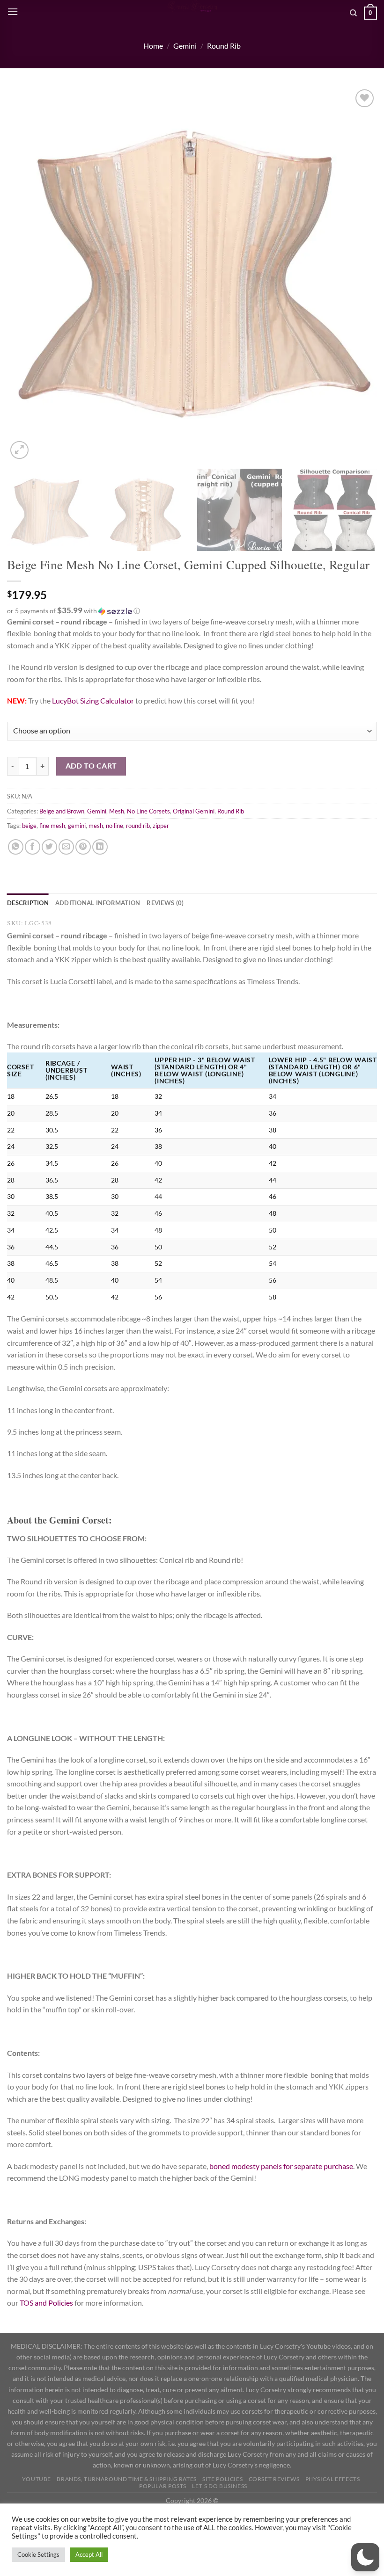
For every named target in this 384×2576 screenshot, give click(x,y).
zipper (161, 826)
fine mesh (52, 826)
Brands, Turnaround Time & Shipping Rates (126, 2479)
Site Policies (222, 2479)
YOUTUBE (37, 2479)
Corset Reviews (274, 2479)
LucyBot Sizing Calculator (93, 700)
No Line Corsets (148, 811)
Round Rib (224, 46)
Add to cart (91, 766)
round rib (138, 826)
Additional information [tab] (98, 903)
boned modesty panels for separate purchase (281, 2166)
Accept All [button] (89, 2554)
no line (114, 826)
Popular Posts (163, 2486)
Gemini (185, 46)
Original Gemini (194, 811)
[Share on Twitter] (49, 847)
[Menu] (13, 11)
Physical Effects (333, 2479)
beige (29, 826)
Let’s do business (219, 2486)
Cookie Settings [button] (38, 2554)
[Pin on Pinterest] (83, 847)
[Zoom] (19, 450)
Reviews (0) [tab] (165, 903)
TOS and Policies (47, 2303)
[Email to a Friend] (66, 847)
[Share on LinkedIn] (100, 847)
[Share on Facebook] (33, 847)
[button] (192, 611)
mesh (96, 826)
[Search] (353, 13)
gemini (77, 826)
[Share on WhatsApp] (16, 847)
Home (153, 46)
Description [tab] (28, 903)
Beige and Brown (62, 811)
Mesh (117, 811)
